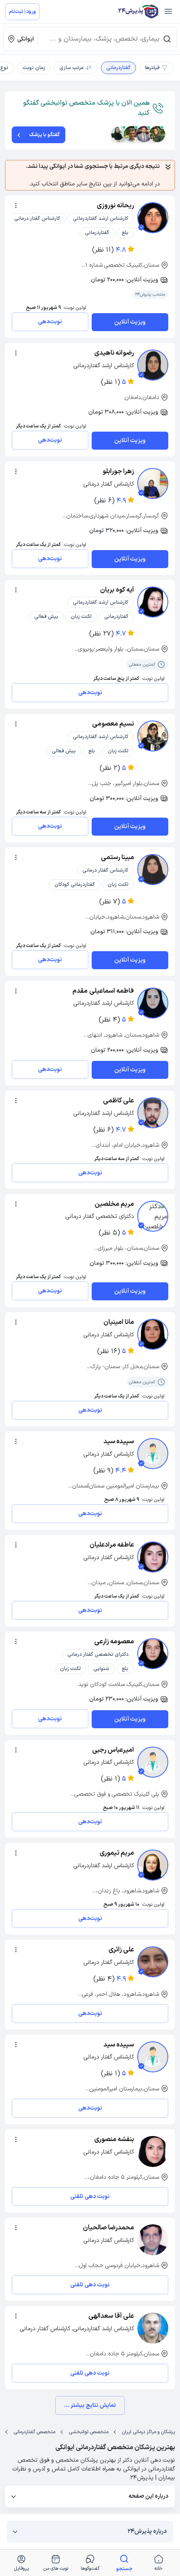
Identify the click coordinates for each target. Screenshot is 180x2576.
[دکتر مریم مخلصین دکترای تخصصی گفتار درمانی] (153, 1216)
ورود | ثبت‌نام (22, 12)
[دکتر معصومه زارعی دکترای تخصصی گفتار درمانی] (153, 1654)
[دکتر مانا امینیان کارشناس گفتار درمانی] (153, 1334)
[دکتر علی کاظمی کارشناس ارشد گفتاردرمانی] (153, 1113)
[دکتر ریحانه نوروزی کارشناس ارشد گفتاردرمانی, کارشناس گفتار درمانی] (153, 218)
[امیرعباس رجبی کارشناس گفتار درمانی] (153, 1762)
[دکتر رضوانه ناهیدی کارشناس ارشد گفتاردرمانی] (153, 365)
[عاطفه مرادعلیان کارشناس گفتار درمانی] (153, 1557)
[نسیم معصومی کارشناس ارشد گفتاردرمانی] (153, 736)
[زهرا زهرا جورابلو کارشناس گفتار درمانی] (153, 484)
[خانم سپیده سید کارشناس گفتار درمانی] (153, 1454)
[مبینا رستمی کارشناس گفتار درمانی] (153, 870)
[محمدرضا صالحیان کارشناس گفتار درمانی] (153, 2240)
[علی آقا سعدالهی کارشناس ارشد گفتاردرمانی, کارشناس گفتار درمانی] (153, 2328)
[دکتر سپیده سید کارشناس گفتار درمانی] (153, 2057)
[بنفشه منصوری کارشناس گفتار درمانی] (153, 2151)
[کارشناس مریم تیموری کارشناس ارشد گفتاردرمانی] (153, 1865)
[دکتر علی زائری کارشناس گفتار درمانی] (153, 1962)
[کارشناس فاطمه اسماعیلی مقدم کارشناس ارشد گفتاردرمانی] (153, 1003)
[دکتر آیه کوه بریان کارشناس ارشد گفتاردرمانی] (153, 602)
